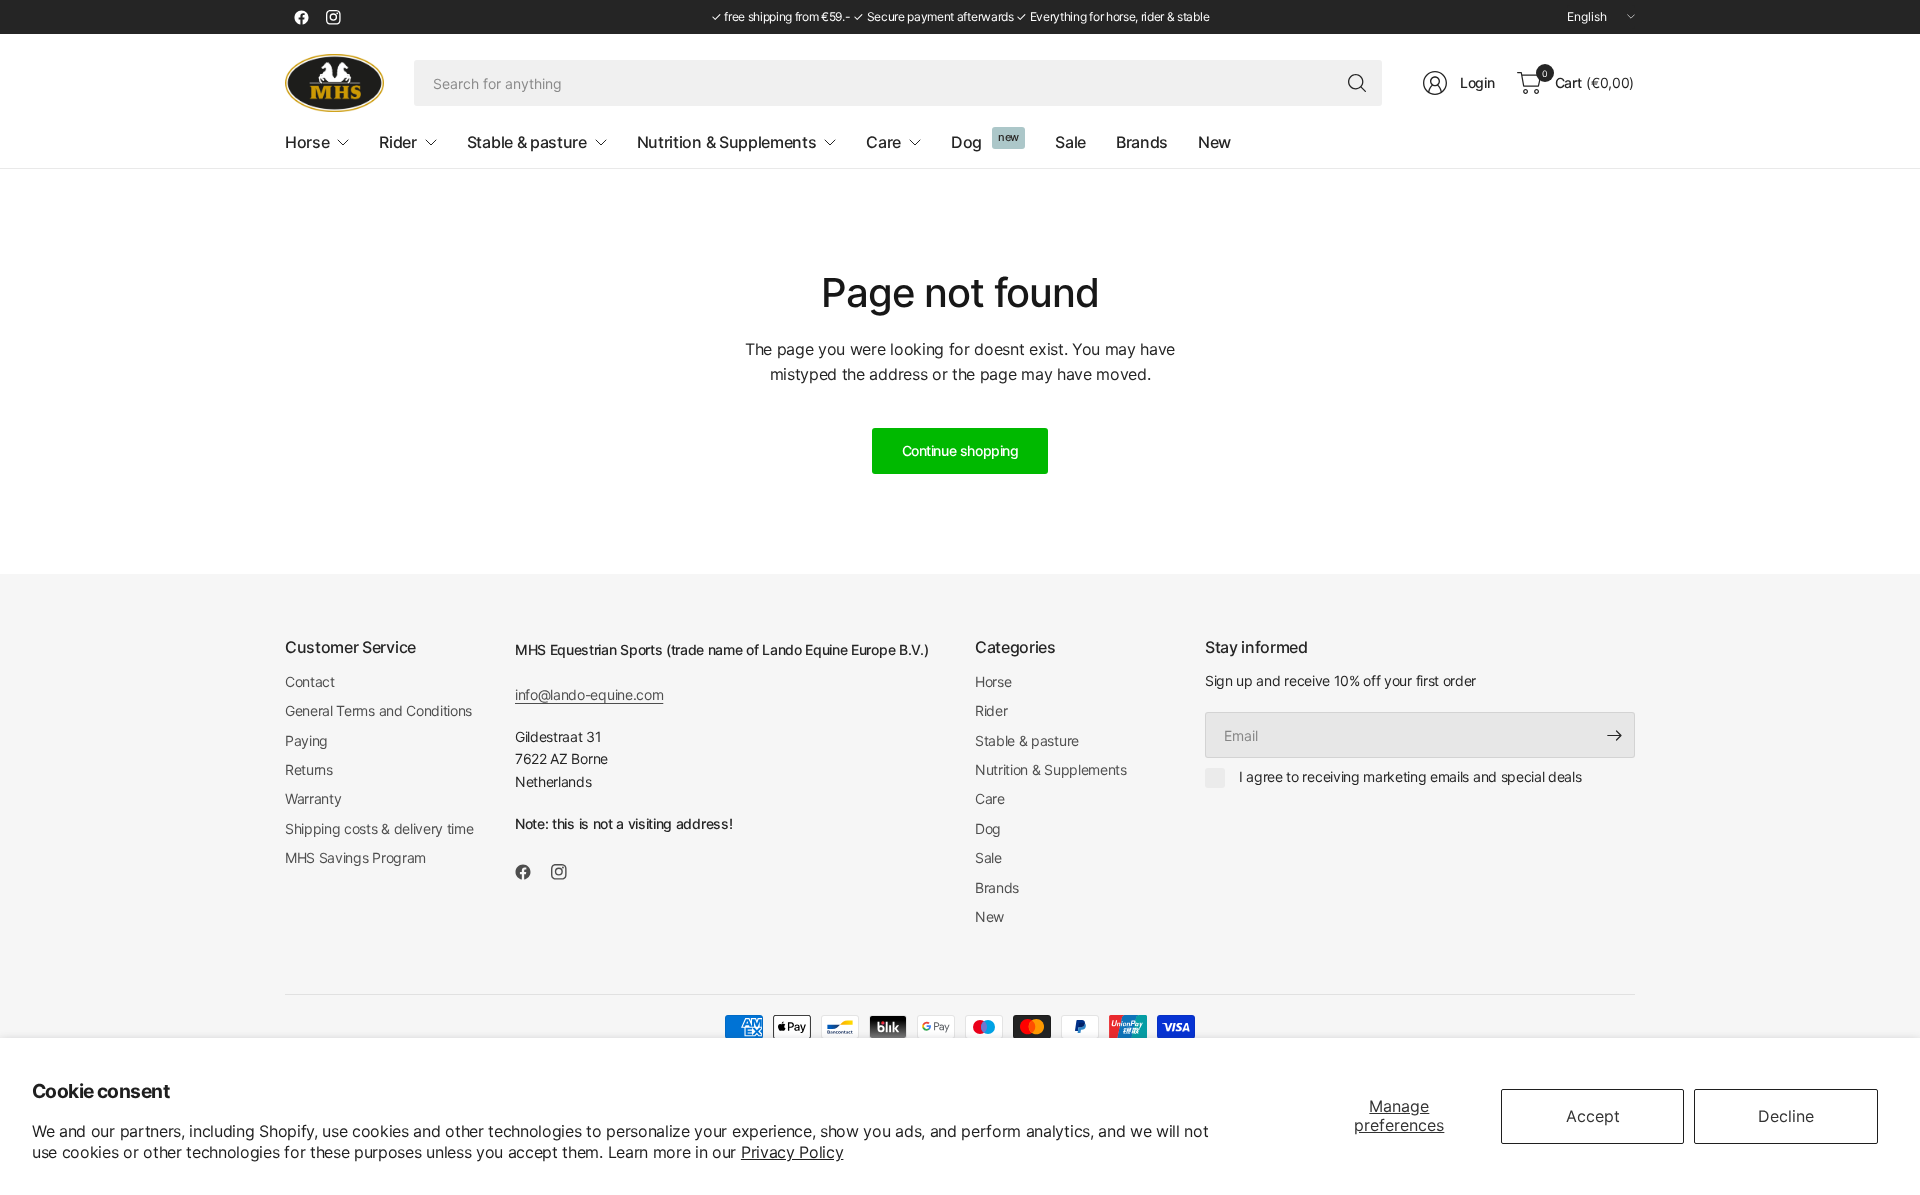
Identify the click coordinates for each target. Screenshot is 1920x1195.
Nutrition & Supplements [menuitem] (727, 142)
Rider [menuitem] (397, 142)
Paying (306, 740)
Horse (993, 681)
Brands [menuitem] (1142, 142)
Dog (988, 828)
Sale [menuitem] (1070, 142)
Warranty (313, 798)
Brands (997, 887)
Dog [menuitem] (966, 142)
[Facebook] (301, 17)
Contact (310, 681)
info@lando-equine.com (589, 694)
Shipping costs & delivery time (379, 828)
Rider (991, 710)
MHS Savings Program (355, 857)
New (989, 916)
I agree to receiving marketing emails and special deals (1410, 776)
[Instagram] (333, 17)
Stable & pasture (1027, 740)
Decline (1786, 1116)
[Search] (1357, 83)
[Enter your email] (1615, 735)
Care (990, 798)
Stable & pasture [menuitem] (527, 142)
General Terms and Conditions (378, 710)
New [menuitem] (1214, 142)
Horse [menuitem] (307, 142)
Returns (309, 769)
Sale (988, 857)
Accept (1593, 1116)
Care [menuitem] (883, 142)
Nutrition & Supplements (1051, 769)
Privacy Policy (792, 1152)
